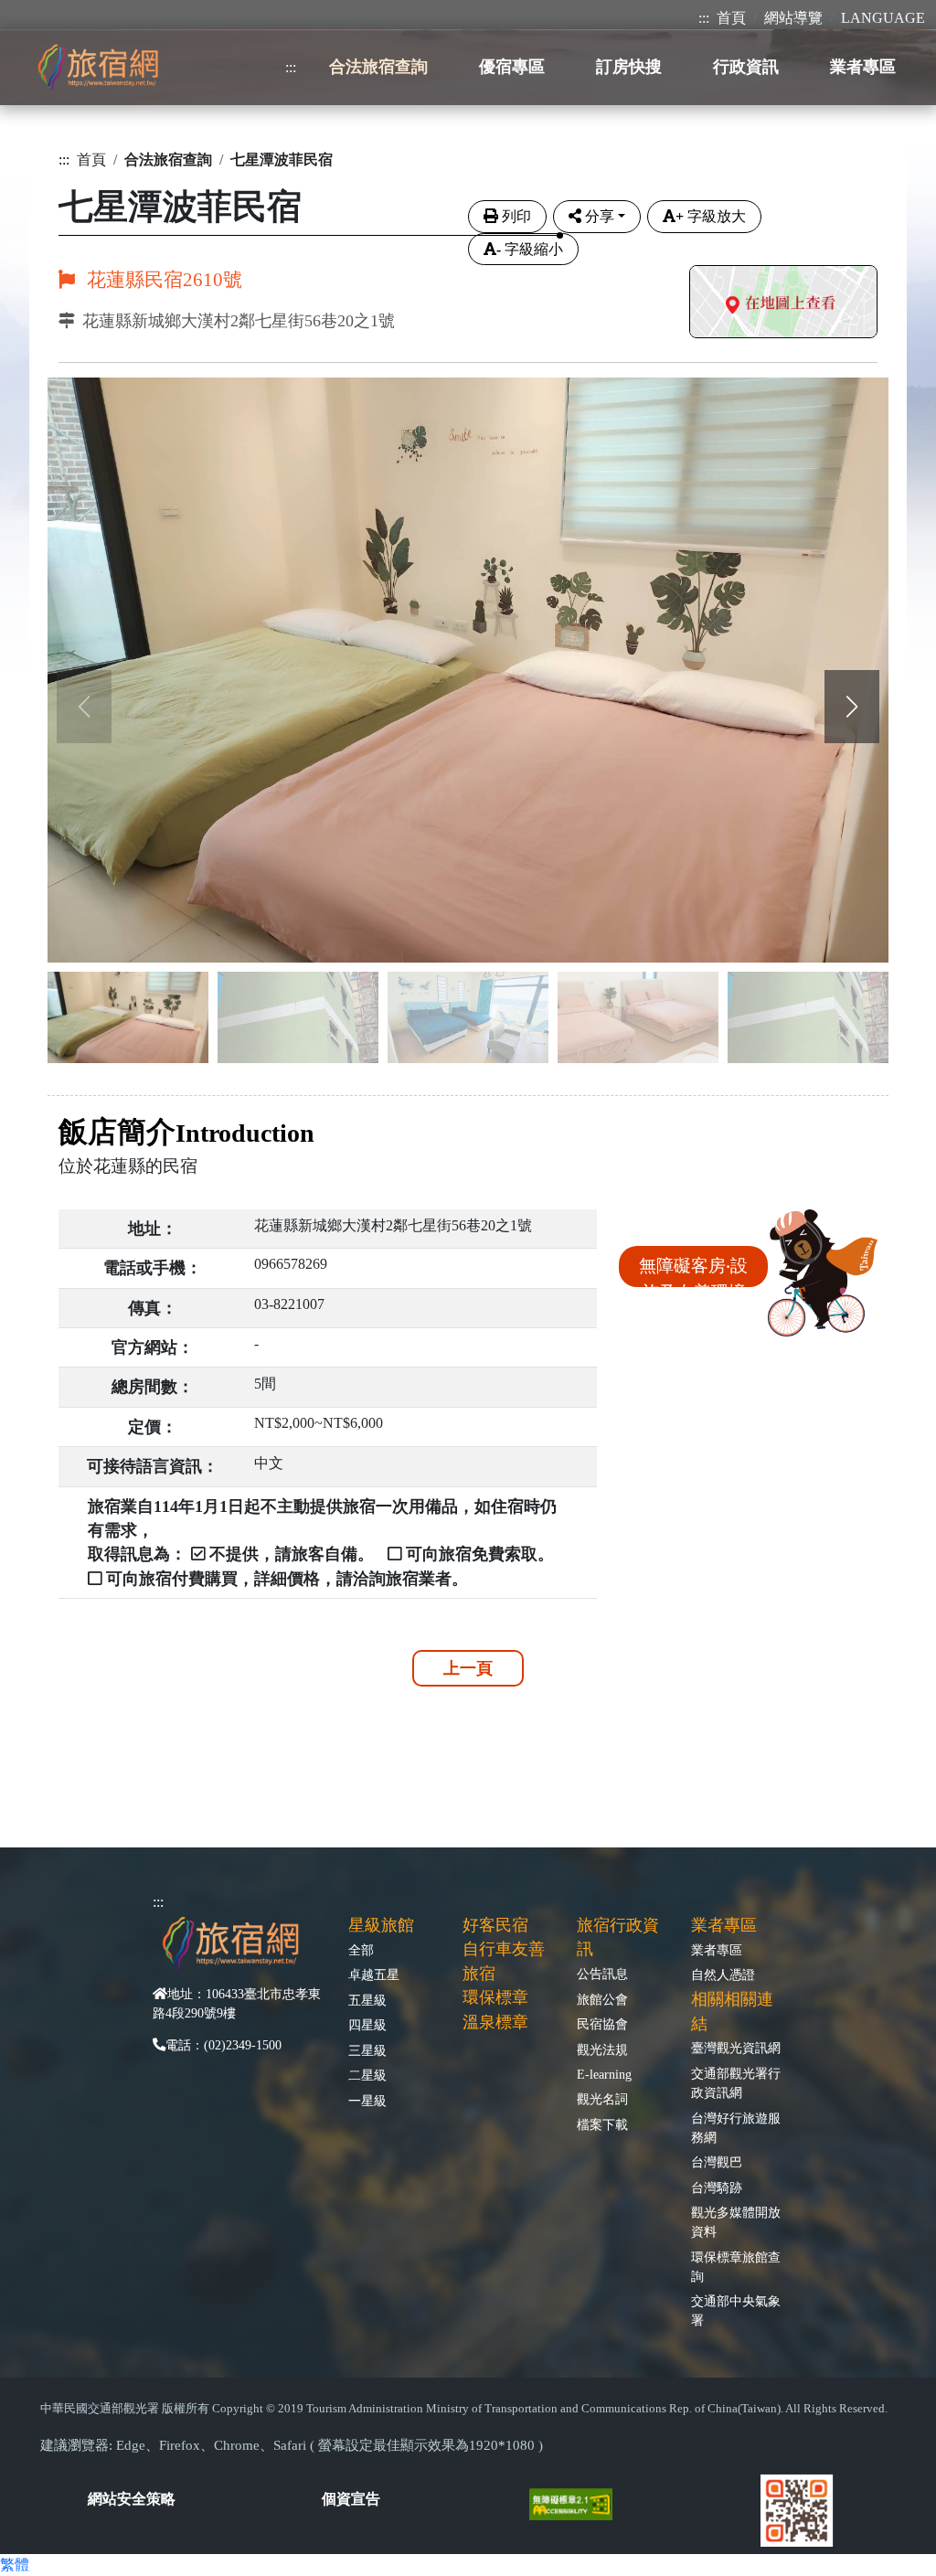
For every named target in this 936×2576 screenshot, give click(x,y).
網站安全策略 (132, 2499)
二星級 (367, 2075)
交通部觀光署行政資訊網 (736, 2083)
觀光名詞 (602, 2099)
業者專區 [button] (863, 67)
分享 (600, 216)
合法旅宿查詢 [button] (378, 67)
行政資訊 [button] (746, 67)
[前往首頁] (98, 67)
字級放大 (711, 216)
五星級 (367, 2000)
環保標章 (495, 1997)
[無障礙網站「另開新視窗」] (578, 2502)
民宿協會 (602, 2024)
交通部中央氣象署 (736, 2310)
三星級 (367, 2050)
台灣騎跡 (717, 2187)
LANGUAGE (883, 18)
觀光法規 (602, 2049)
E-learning (604, 2074)
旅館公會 (602, 1999)
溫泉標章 (495, 2022)
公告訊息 (602, 1974)
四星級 (367, 2025)
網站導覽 (793, 18)
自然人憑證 (723, 1975)
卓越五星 (374, 1975)
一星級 (367, 2101)
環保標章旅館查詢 (736, 2267)
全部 (361, 1950)
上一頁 (468, 1668)
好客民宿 (495, 1925)
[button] (852, 707)
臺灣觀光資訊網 (736, 2048)
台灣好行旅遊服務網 (736, 2128)
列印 (516, 216)
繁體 (15, 2565)
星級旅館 (381, 1925)
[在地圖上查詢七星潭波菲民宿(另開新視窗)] (783, 304)
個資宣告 (351, 2499)
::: (704, 18)
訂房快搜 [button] (629, 67)
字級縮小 (530, 249)
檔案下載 (602, 2124)
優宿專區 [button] (512, 67)
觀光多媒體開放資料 (736, 2222)
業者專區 (717, 1950)
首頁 (731, 18)
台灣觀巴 (717, 2162)
